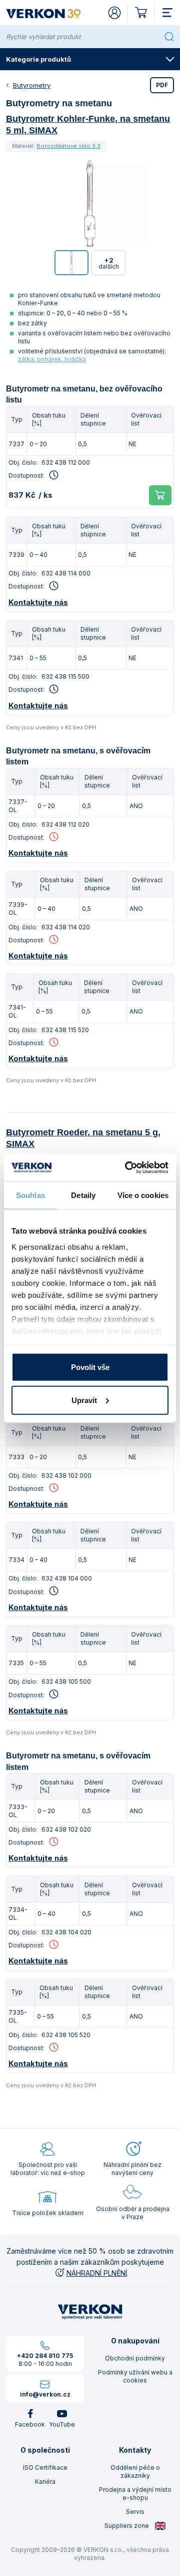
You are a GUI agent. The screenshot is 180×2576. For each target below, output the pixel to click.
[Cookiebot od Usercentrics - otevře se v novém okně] (127, 1167)
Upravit (84, 1400)
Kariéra (45, 2482)
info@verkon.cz (45, 2394)
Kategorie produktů (38, 59)
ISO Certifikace (45, 2467)
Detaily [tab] (83, 1195)
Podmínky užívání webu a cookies (135, 2376)
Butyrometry (32, 85)
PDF (162, 85)
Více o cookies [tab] (143, 1195)
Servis (135, 2512)
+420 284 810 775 (45, 2356)
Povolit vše (90, 1367)
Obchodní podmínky (135, 2358)
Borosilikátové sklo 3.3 (68, 146)
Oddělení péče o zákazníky (135, 2471)
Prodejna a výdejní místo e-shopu (135, 2494)
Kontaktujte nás (38, 602)
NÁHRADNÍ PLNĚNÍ (97, 2273)
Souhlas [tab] (30, 1195)
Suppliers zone (127, 2526)
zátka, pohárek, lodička (52, 359)
